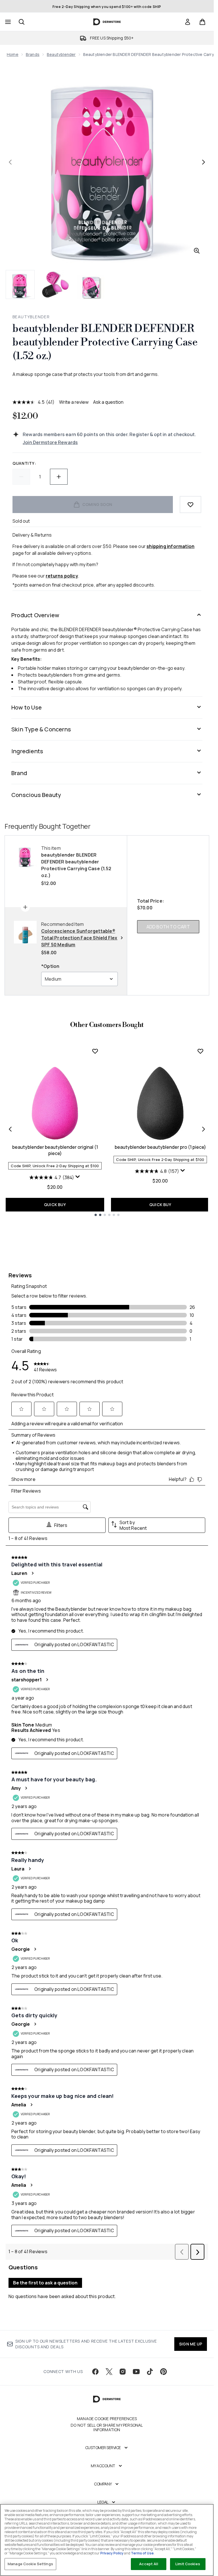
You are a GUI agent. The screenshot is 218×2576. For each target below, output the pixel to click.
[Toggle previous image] (10, 162)
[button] (107, 388)
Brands (33, 54)
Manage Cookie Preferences (107, 2419)
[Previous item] (10, 1129)
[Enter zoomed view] (197, 251)
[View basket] (202, 22)
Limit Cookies (188, 2564)
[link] (188, 22)
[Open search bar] (22, 22)
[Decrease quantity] (21, 477)
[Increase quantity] (59, 477)
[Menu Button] (7, 22)
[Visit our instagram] (123, 2372)
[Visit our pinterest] (163, 2372)
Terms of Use (142, 2553)
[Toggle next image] (204, 162)
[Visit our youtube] (136, 2372)
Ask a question (108, 402)
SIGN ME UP (191, 2344)
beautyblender (61, 54)
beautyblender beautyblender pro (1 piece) (160, 1147)
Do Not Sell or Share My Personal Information (107, 2428)
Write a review (74, 402)
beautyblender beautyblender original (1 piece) (55, 1150)
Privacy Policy (112, 2553)
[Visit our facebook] (95, 2372)
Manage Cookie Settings (30, 2564)
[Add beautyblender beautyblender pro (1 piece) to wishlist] (200, 1051)
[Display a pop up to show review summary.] (78, 1177)
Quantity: (24, 463)
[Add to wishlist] (190, 505)
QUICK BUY (55, 1205)
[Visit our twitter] (109, 2372)
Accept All (148, 2564)
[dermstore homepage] (107, 22)
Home (13, 54)
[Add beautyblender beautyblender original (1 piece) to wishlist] (95, 1051)
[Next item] (204, 1129)
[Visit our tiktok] (150, 2372)
